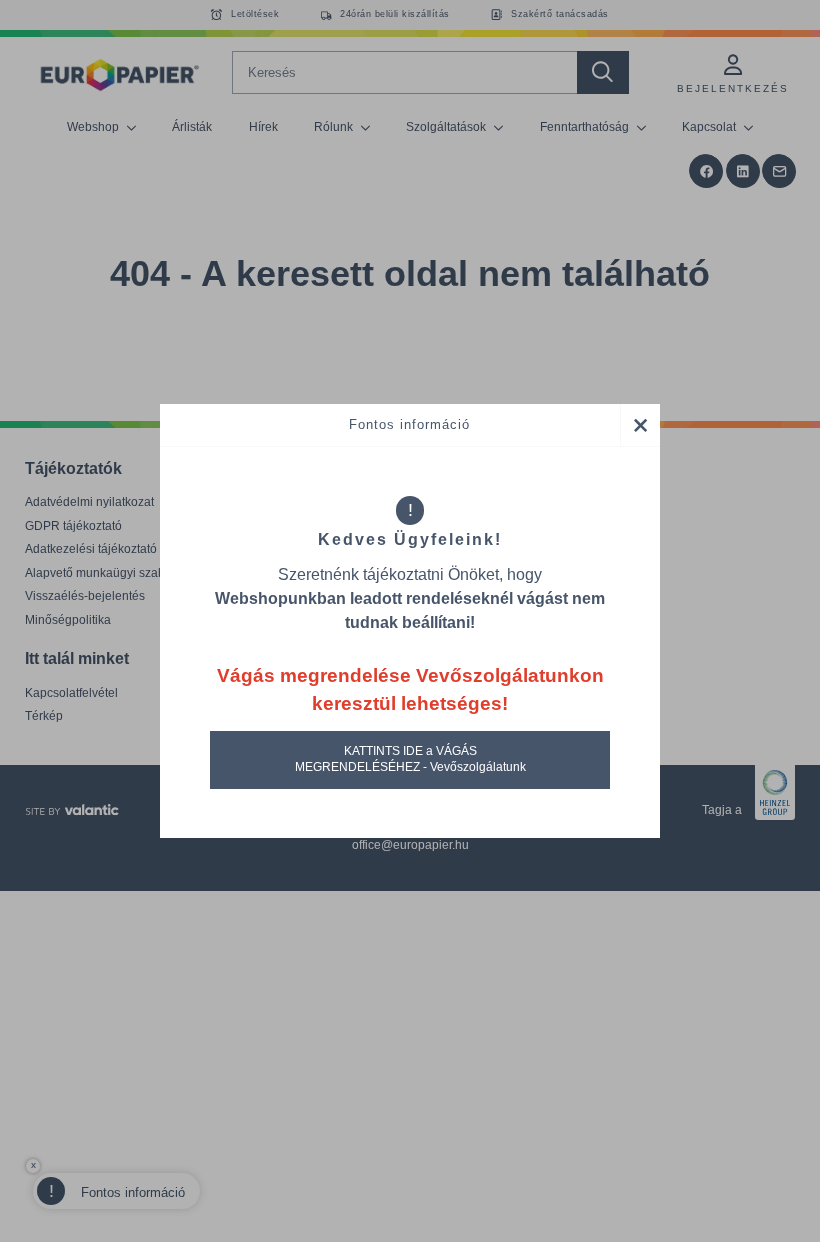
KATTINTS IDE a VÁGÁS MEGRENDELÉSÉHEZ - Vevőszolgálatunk (410, 759)
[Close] (640, 425)
